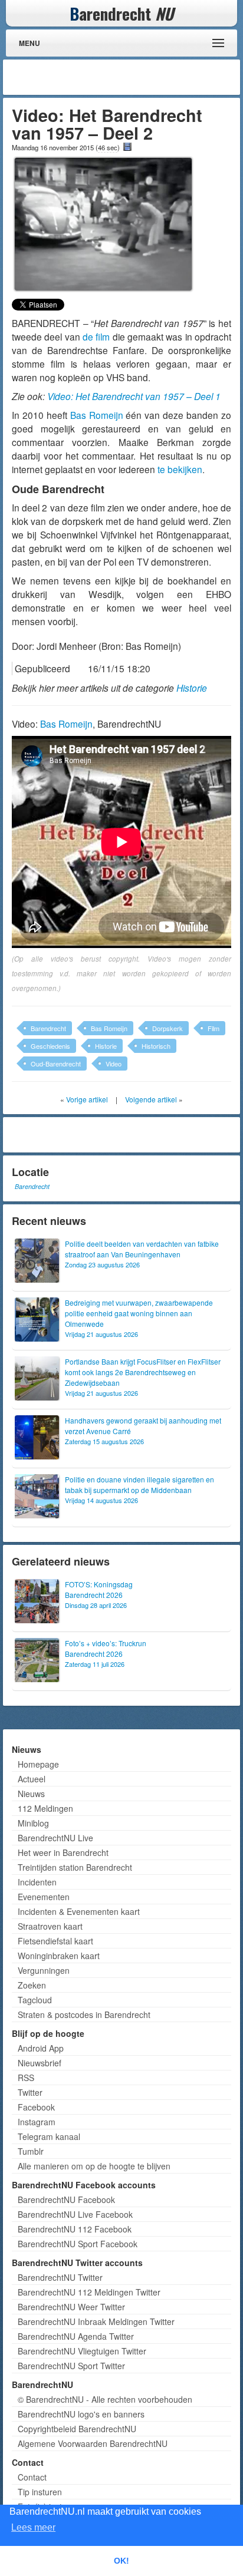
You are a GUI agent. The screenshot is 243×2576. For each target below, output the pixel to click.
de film (96, 336)
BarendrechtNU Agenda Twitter (76, 2336)
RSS (26, 2078)
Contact (32, 2477)
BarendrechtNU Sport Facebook (78, 2244)
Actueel (32, 1779)
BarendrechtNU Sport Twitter (71, 2366)
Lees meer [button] (33, 2527)
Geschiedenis (50, 1046)
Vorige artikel (87, 1099)
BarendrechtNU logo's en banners (81, 2414)
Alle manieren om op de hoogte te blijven (94, 2166)
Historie (192, 688)
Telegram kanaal (49, 2136)
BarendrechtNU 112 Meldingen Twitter (89, 2292)
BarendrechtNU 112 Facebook (75, 2229)
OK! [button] (121, 2561)
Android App (41, 2048)
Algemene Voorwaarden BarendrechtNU (93, 2443)
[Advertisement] (143, 77)
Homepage (38, 1764)
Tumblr (31, 2151)
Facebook (36, 2107)
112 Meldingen (45, 1808)
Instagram (37, 2122)
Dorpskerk (168, 1028)
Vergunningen (44, 1970)
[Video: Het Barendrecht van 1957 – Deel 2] (103, 223)
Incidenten (37, 1882)
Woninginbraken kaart (59, 1956)
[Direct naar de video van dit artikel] (127, 147)
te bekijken (179, 469)
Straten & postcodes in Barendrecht (84, 2014)
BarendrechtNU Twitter (60, 2277)
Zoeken (32, 1985)
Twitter (30, 2092)
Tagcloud (35, 2000)
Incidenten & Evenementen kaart (79, 1911)
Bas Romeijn (97, 415)
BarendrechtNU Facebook (66, 2199)
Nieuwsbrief (40, 2063)
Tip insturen (40, 2492)
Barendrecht (48, 1028)
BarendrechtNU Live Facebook (75, 2214)
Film (214, 1028)
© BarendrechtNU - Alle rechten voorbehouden (105, 2399)
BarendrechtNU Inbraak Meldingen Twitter (96, 2321)
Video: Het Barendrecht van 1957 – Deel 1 (134, 396)
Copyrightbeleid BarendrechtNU (77, 2429)
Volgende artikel (151, 1099)
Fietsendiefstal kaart (55, 1941)
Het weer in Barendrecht (63, 1852)
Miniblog (33, 1823)
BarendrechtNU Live (55, 1838)
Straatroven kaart (50, 1926)
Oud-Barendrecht (56, 1064)
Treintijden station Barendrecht (75, 1867)
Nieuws (31, 1794)
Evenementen (44, 1897)
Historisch (156, 1046)
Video (114, 1064)
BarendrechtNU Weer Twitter (71, 2307)
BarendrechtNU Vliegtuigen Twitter (82, 2351)
